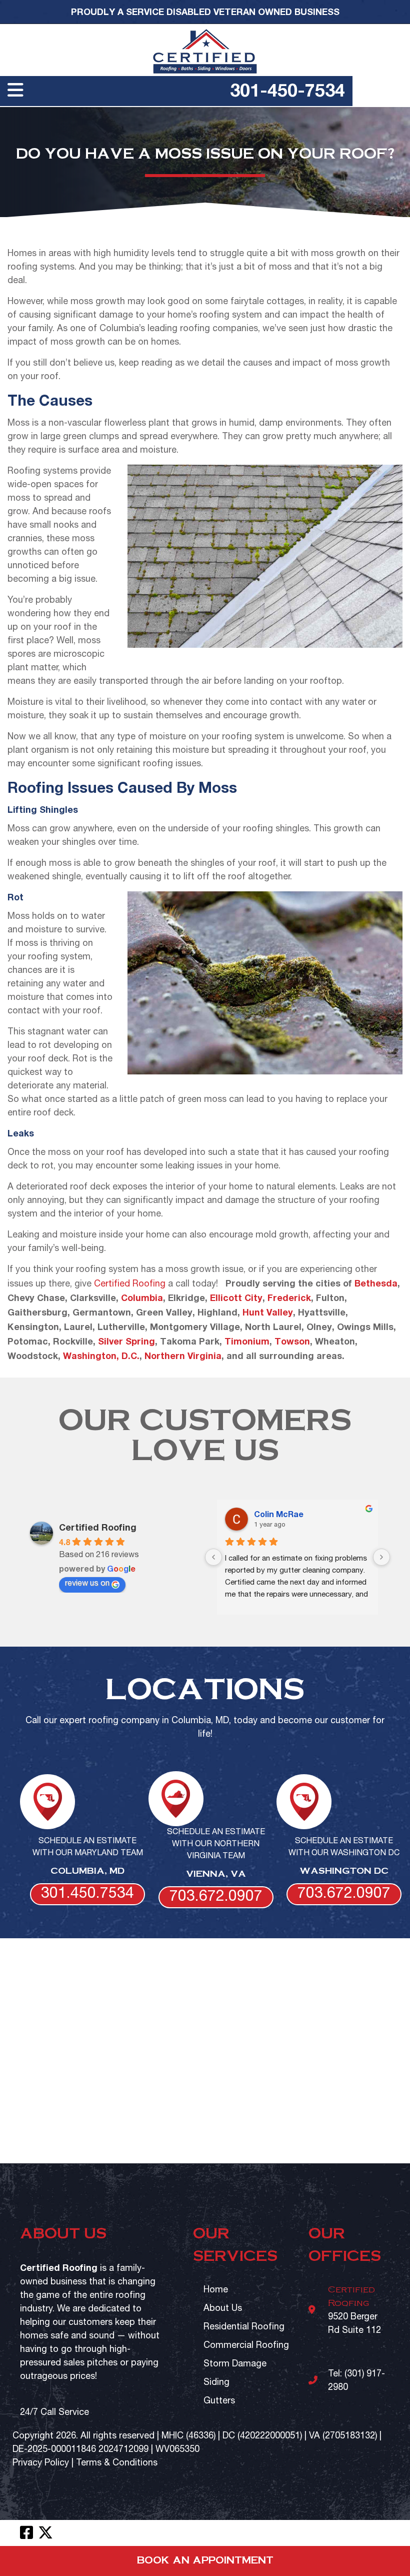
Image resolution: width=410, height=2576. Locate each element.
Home (216, 2290)
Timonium (247, 1341)
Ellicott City (236, 1298)
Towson (292, 1341)
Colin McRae (279, 1514)
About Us (223, 2309)
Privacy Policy (41, 2463)
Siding (216, 2383)
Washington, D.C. (101, 1356)
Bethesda (376, 1283)
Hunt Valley (268, 1312)
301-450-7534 (287, 90)
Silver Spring (126, 1341)
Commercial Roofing (246, 2346)
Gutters (219, 2401)
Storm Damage (235, 2364)
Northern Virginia (183, 1356)
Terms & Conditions (117, 2463)
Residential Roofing (244, 2327)
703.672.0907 (216, 1897)
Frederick (289, 1298)
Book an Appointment (205, 2561)
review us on (87, 1584)
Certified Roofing (130, 1284)
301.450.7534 (87, 1894)
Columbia (142, 1298)
